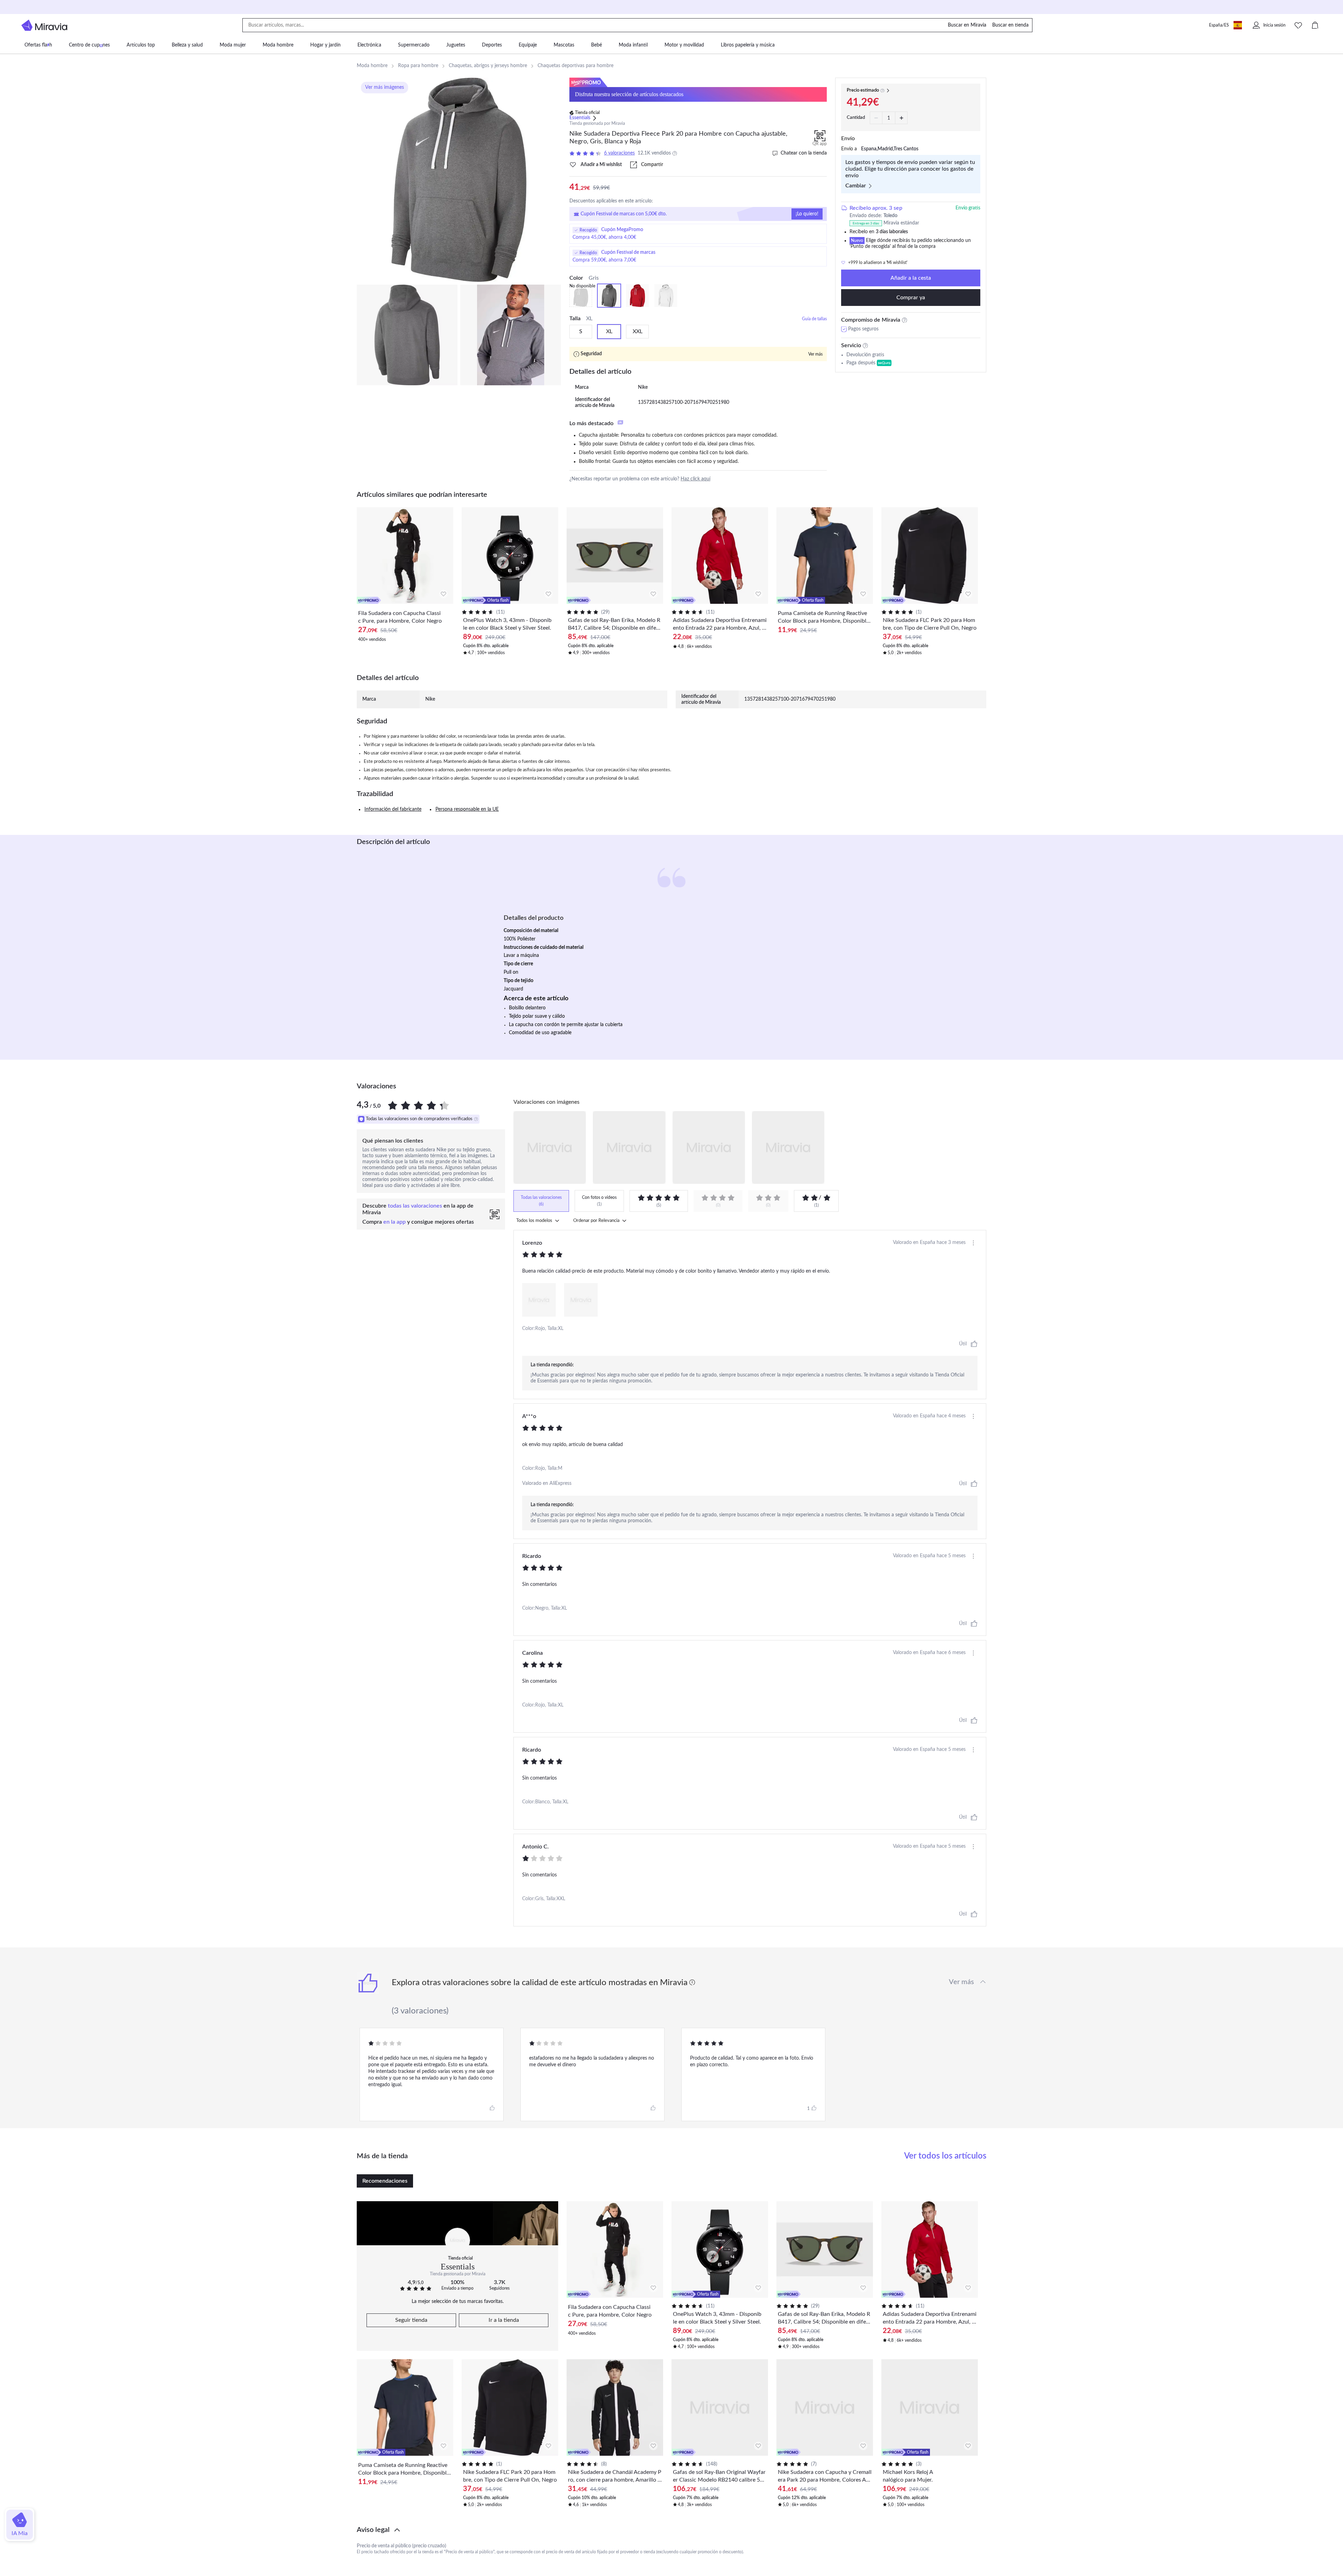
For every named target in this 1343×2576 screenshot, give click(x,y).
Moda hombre (372, 66)
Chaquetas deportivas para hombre (575, 66)
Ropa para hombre (418, 66)
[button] (671, 2530)
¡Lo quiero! (807, 214)
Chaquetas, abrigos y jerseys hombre (488, 66)
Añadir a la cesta (911, 278)
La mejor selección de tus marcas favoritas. (458, 2302)
